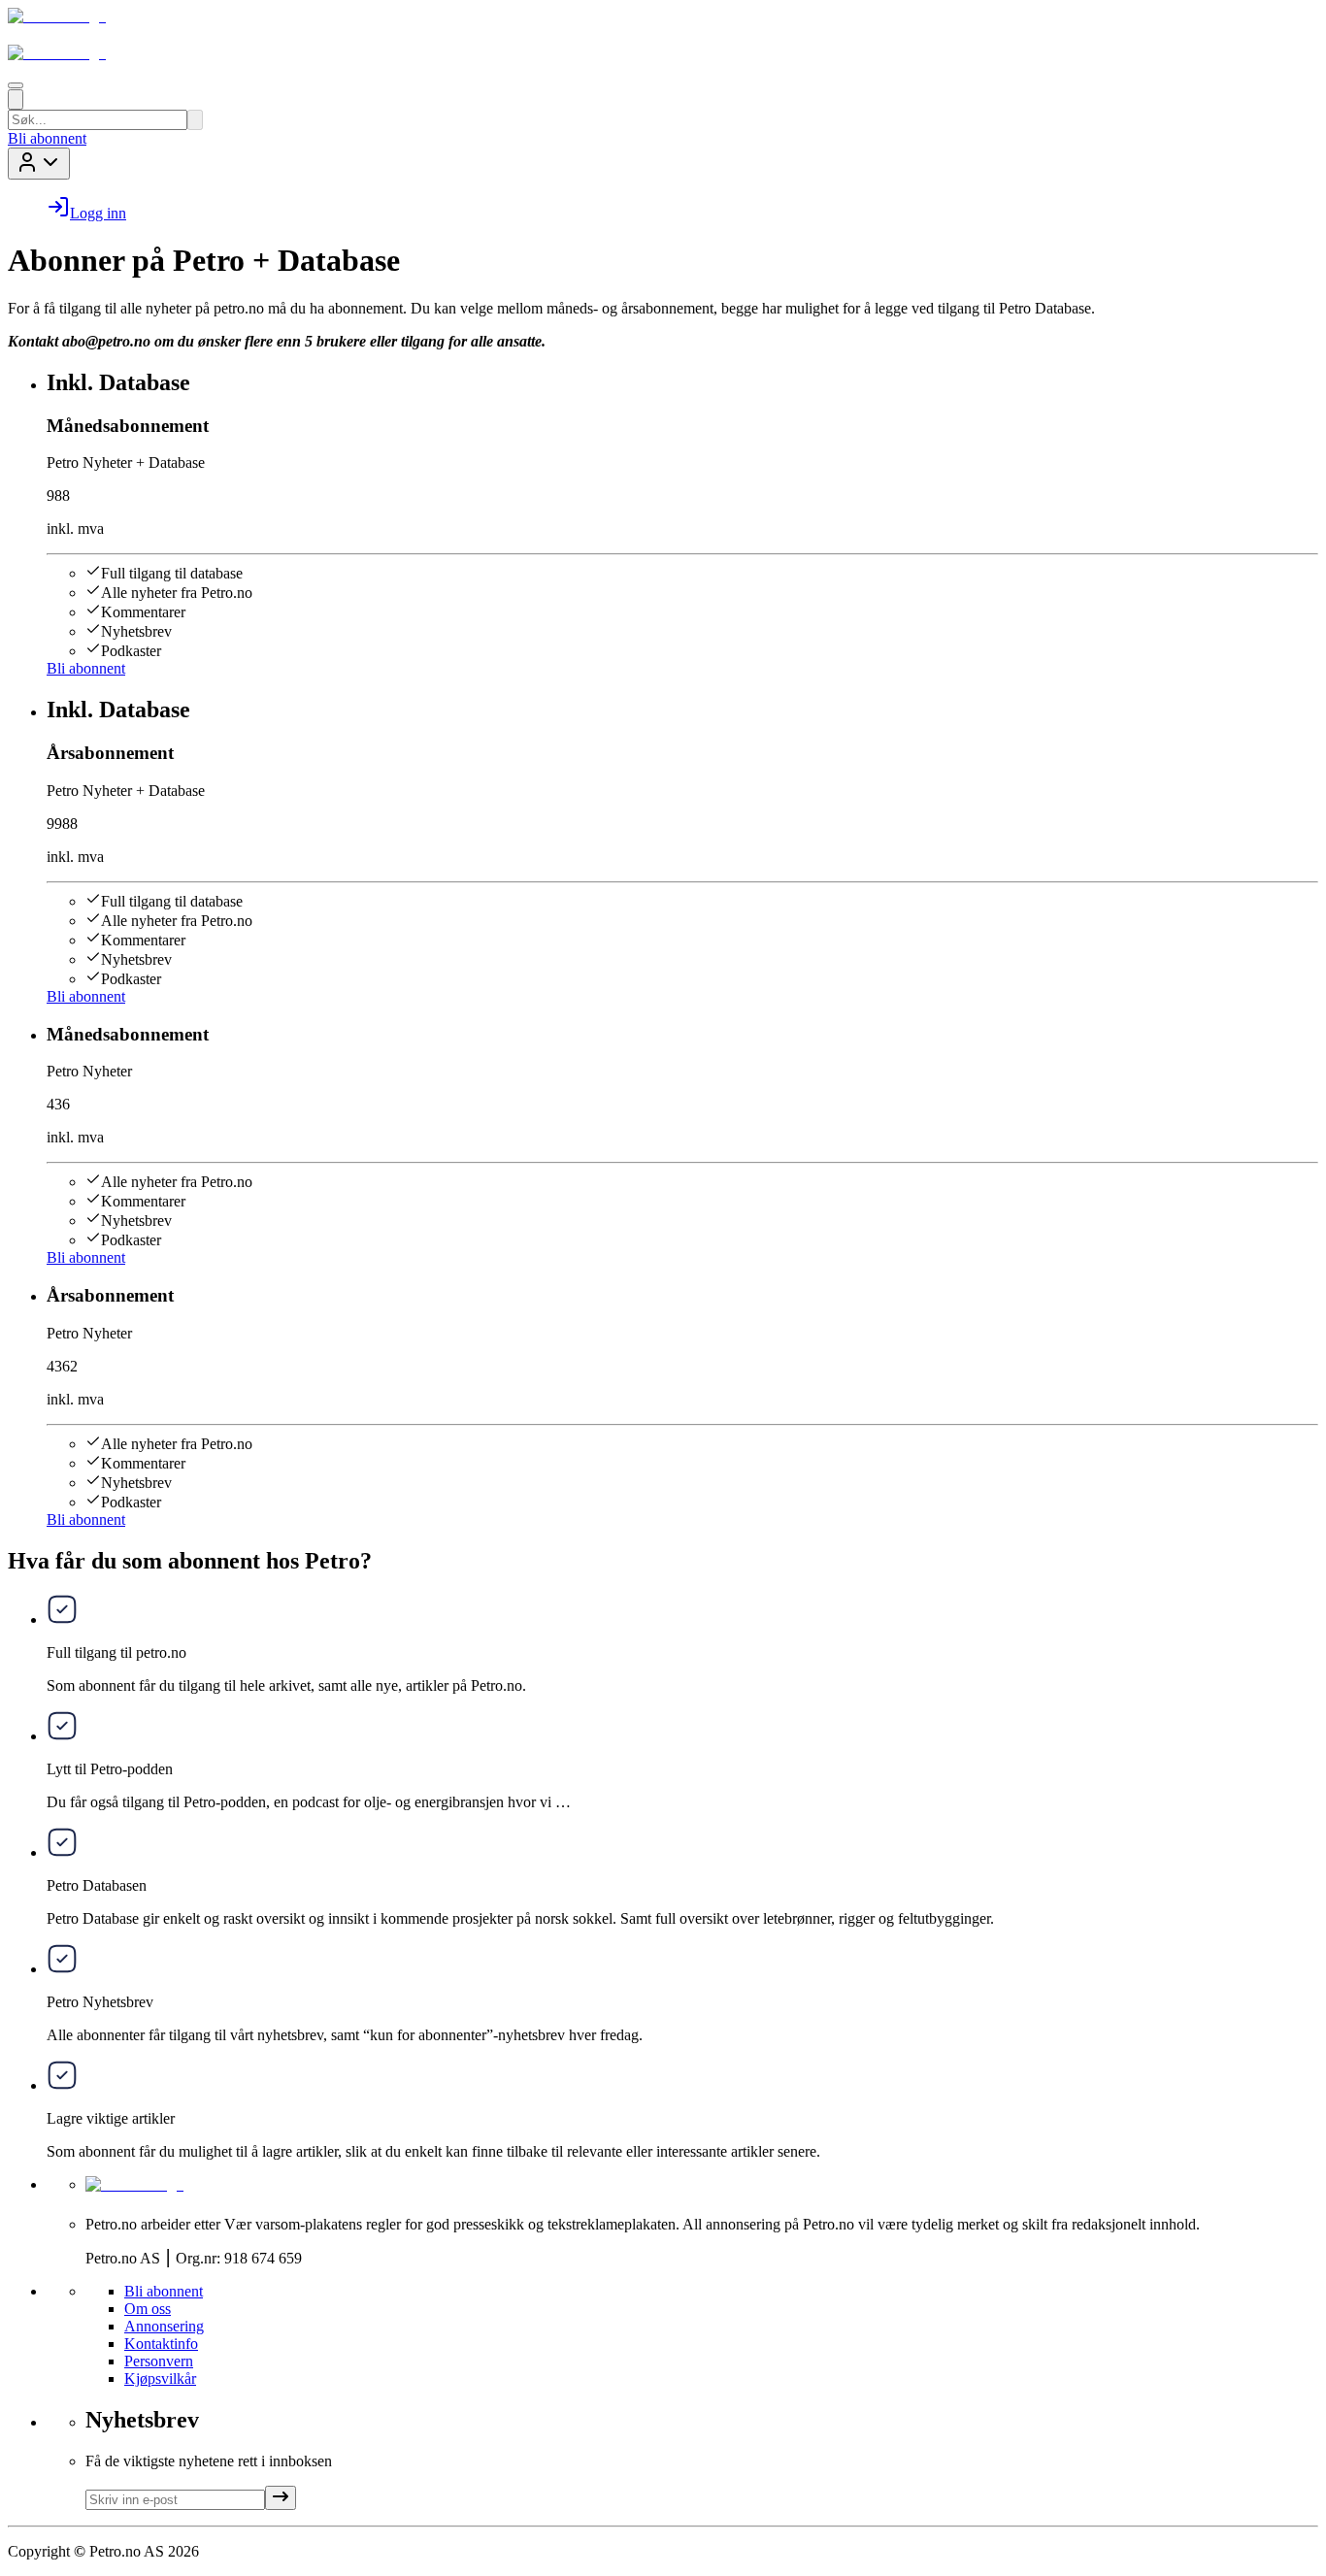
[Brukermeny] (39, 164)
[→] (281, 2498)
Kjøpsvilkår (160, 2378)
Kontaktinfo (161, 2344)
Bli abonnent (47, 138)
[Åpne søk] (16, 99)
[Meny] (16, 85)
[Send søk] (195, 120)
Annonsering (164, 2326)
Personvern (159, 2361)
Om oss (148, 2309)
